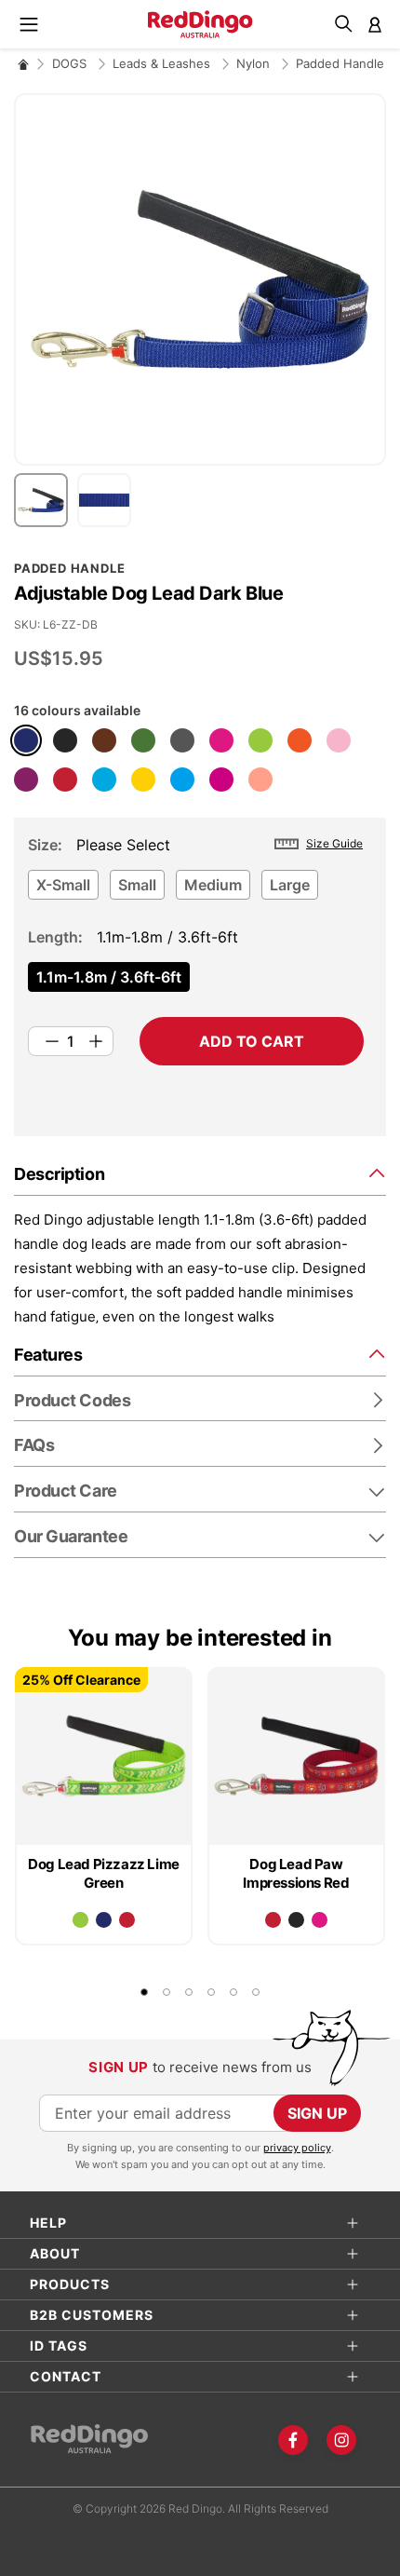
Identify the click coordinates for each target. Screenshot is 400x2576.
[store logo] (200, 24)
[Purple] (26, 780)
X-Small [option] (63, 885)
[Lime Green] (260, 740)
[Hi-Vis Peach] (260, 780)
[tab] (200, 1173)
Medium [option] (213, 885)
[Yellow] (143, 780)
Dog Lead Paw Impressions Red (296, 1873)
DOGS (71, 63)
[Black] (65, 740)
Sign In (375, 24)
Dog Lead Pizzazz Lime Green (104, 1873)
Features (48, 1355)
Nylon (255, 63)
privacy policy (297, 2148)
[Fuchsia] (221, 780)
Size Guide (334, 843)
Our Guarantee (71, 1536)
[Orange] (300, 740)
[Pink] (339, 740)
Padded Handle (340, 63)
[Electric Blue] (182, 780)
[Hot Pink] (221, 740)
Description (59, 1174)
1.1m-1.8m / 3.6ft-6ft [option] (109, 977)
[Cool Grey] (182, 740)
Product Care (66, 1491)
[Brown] (104, 740)
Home (23, 64)
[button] (46, 500)
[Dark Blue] (26, 740)
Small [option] (137, 885)
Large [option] (290, 885)
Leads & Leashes (163, 63)
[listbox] (196, 890)
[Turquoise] (104, 780)
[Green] (143, 740)
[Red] (65, 780)
